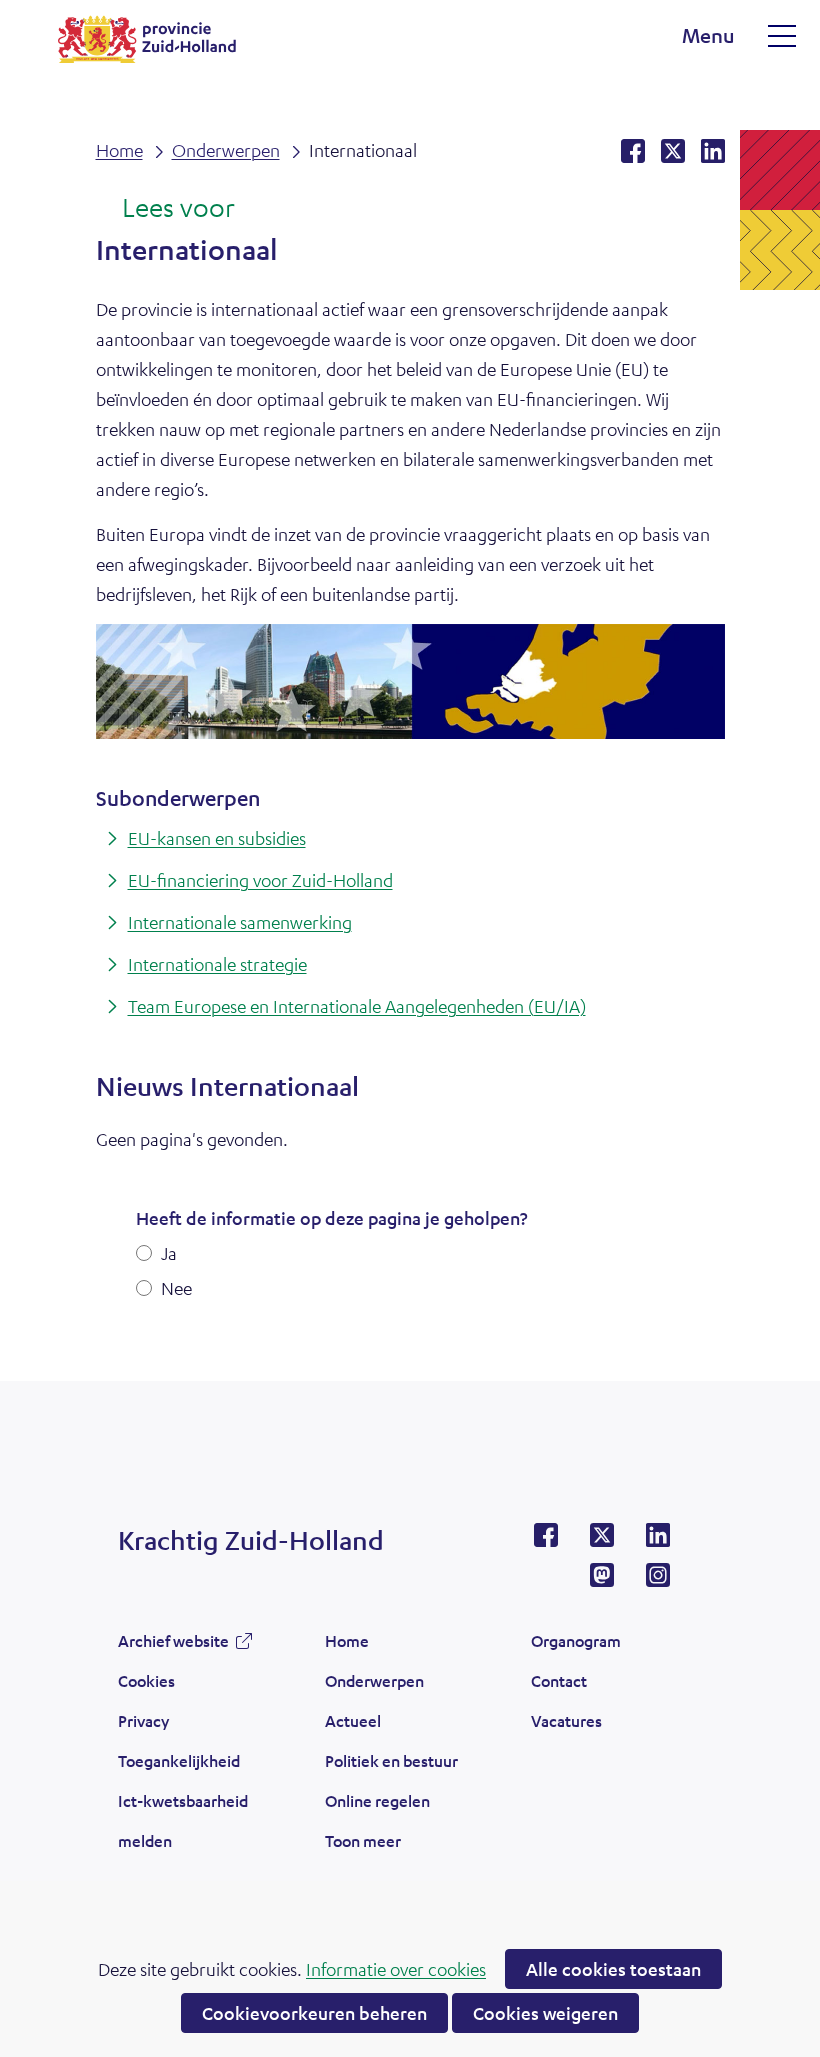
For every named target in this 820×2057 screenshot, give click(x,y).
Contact (559, 1680)
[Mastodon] (602, 1581)
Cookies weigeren (545, 2013)
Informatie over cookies (396, 1969)
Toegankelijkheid (179, 1760)
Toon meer (363, 1846)
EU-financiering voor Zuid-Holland (260, 880)
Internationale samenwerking (240, 922)
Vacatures (566, 1720)
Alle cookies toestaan (613, 1969)
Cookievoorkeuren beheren (314, 2013)
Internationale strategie (217, 964)
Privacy (143, 1720)
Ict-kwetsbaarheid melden (183, 1820)
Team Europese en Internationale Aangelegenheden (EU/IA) (357, 1006)
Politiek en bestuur (391, 1760)
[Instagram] (658, 1581)
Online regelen (377, 1800)
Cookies (146, 1680)
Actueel (353, 1720)
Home (347, 1640)
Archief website (173, 1646)
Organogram (576, 1640)
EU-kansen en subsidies (217, 838)
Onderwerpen (374, 1680)
